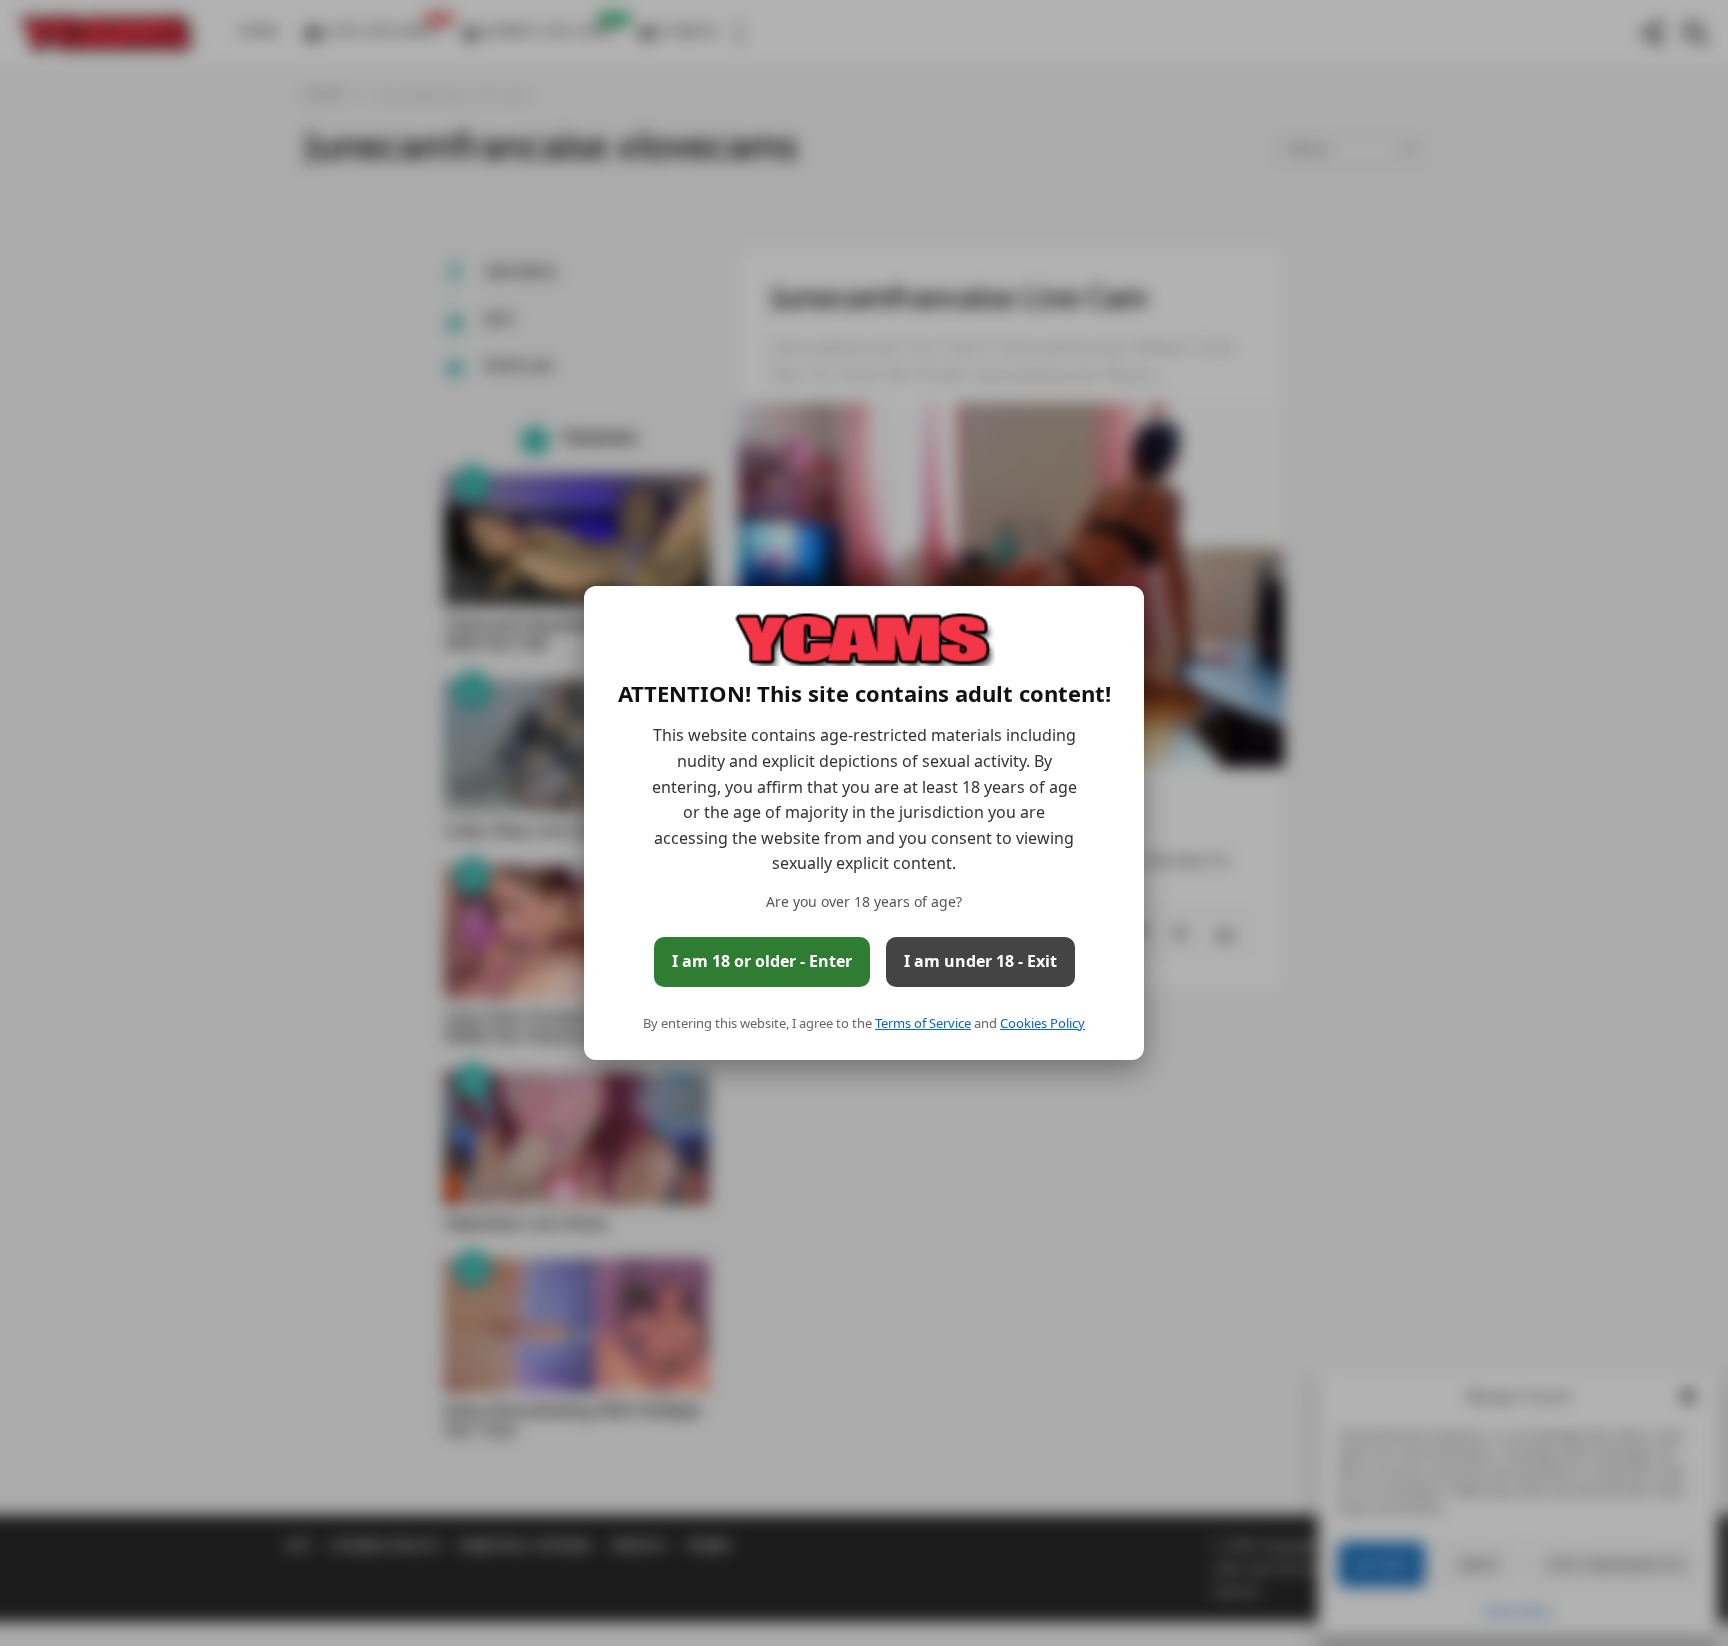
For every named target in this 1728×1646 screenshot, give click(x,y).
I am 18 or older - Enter (762, 961)
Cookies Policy (1042, 1023)
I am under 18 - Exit (980, 961)
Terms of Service (923, 1023)
